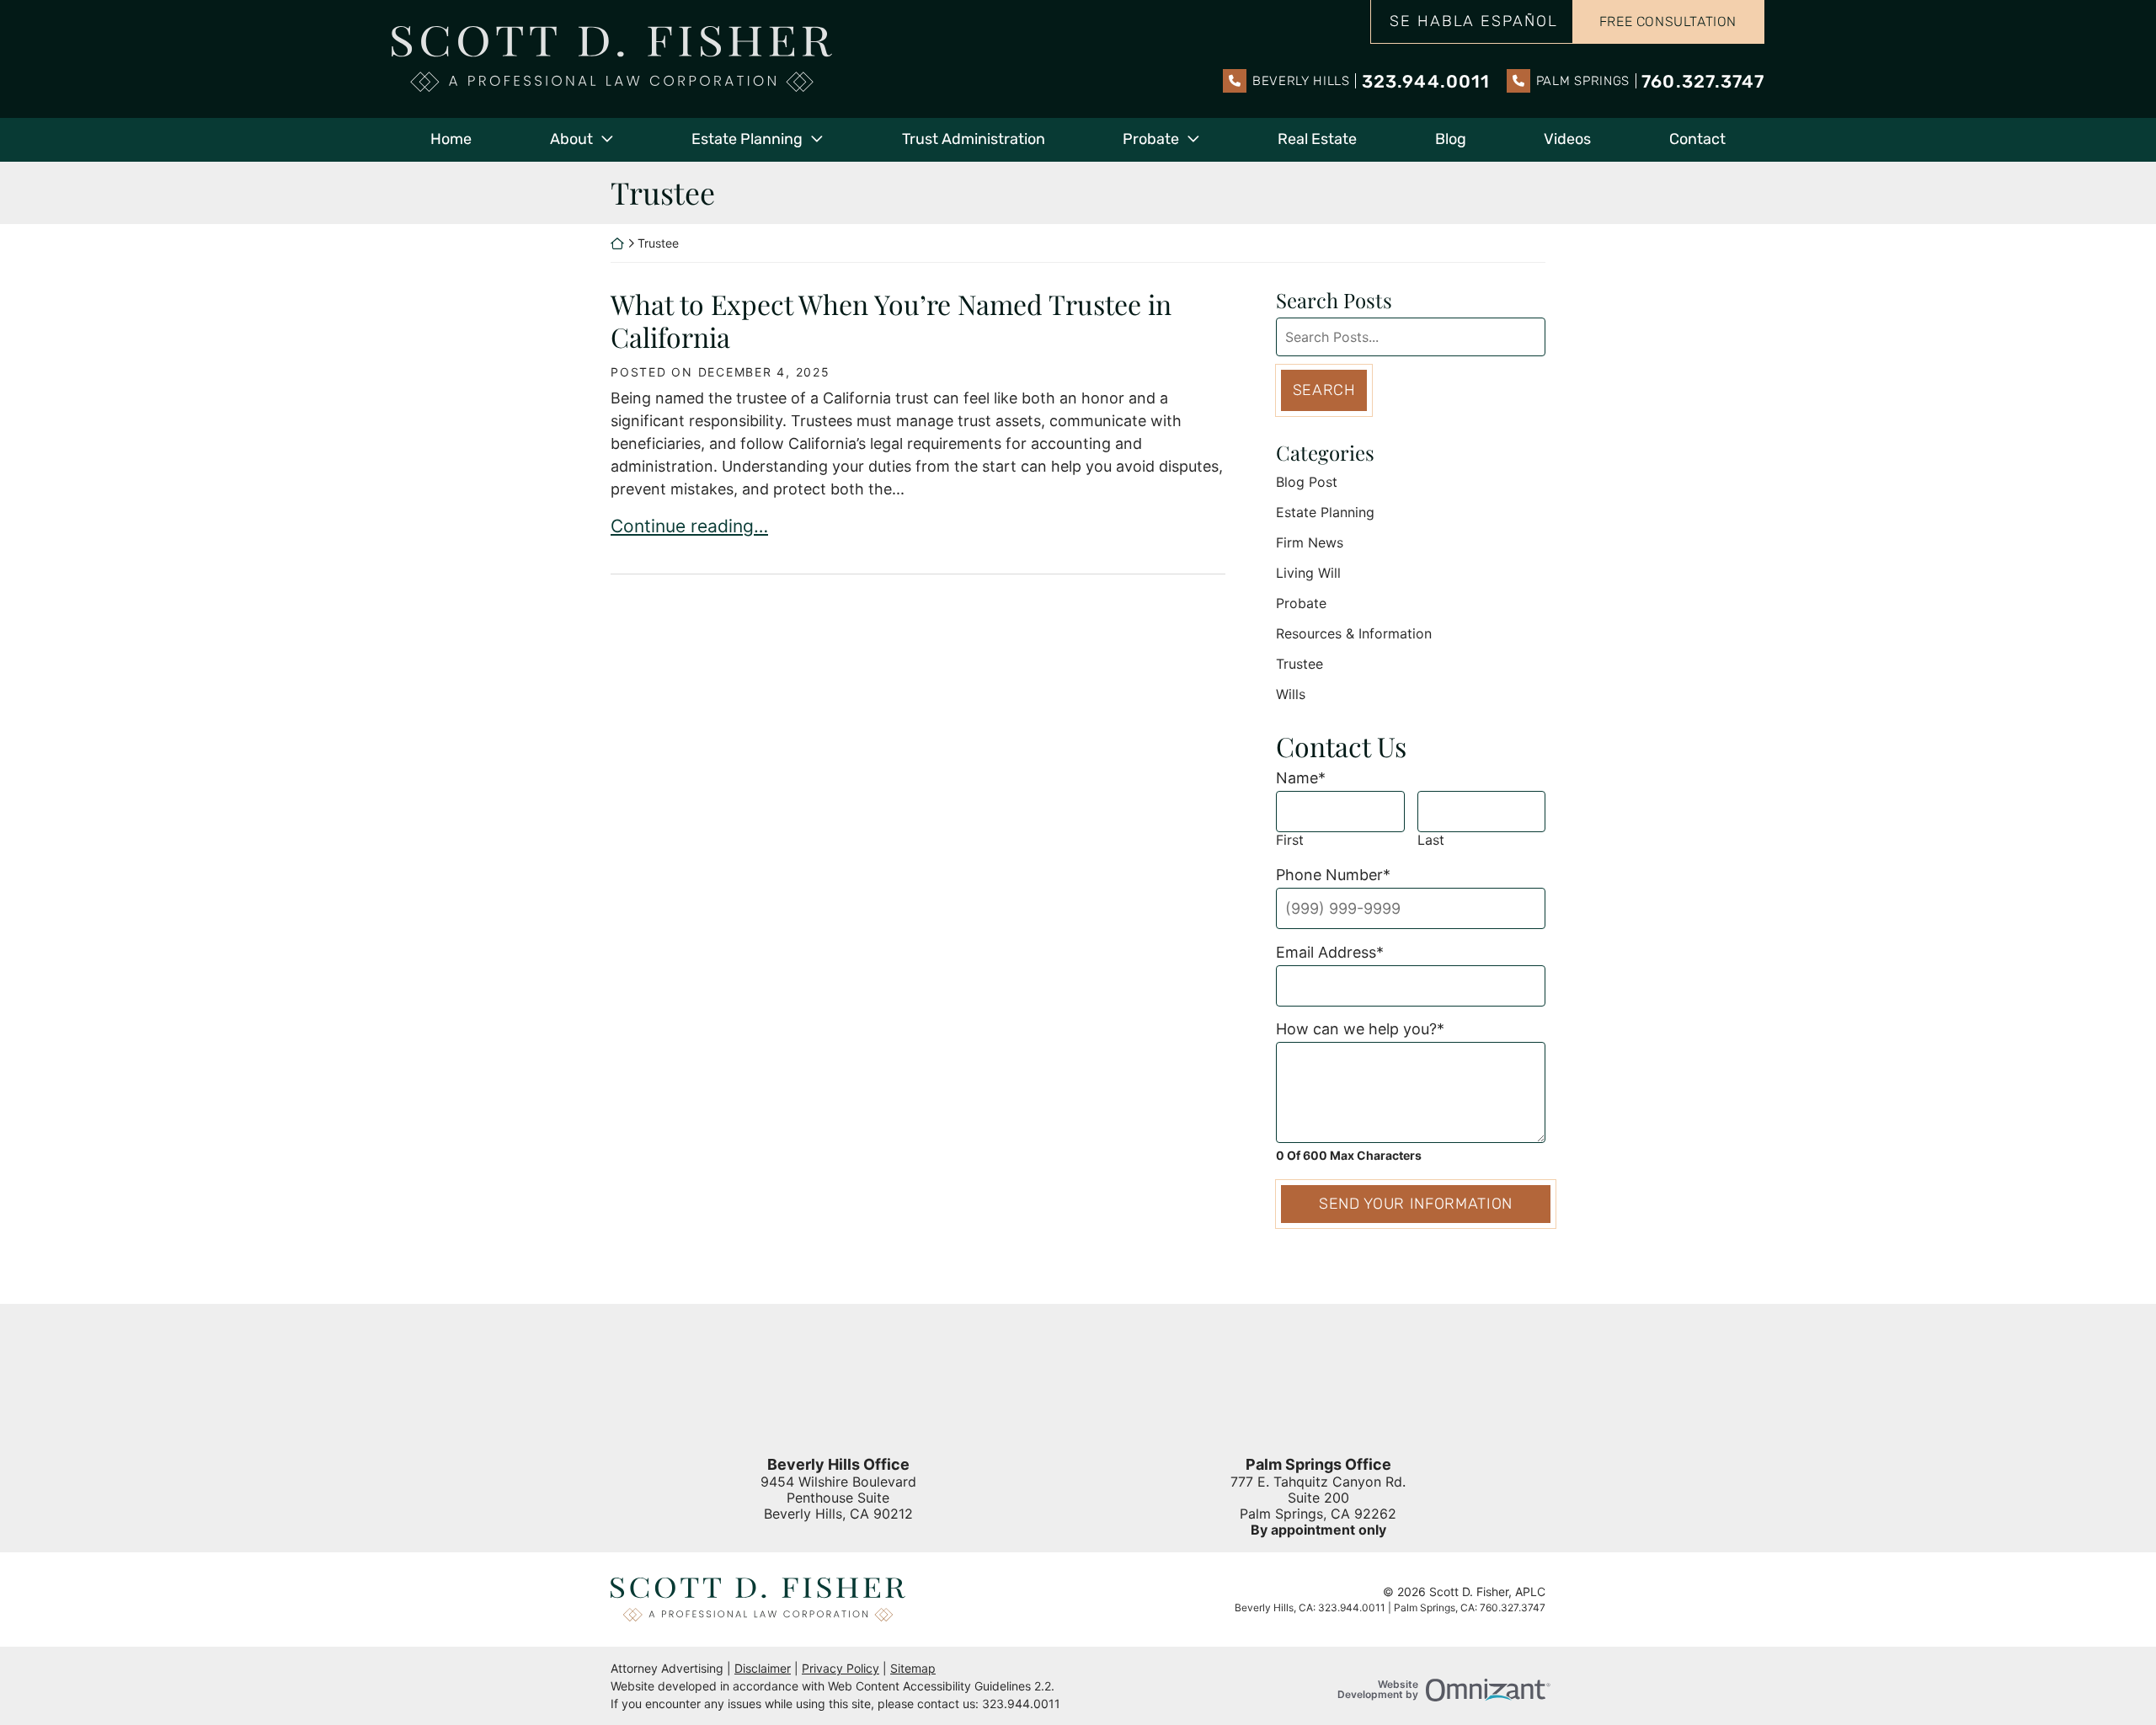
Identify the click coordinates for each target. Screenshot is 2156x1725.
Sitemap (913, 1668)
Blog (1451, 139)
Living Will (1308, 573)
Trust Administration (974, 139)
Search (1324, 390)
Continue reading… (689, 526)
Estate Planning (747, 139)
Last (1431, 840)
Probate (1151, 139)
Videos (1567, 139)
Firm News (1310, 542)
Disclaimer (763, 1668)
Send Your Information (1416, 1204)
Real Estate (1317, 139)
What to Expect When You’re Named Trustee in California (891, 320)
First (1290, 840)
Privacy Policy (841, 1668)
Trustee (1299, 664)
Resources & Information (1354, 633)
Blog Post (1307, 482)
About (571, 139)
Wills (1291, 694)
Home (451, 139)
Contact (1697, 139)
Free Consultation (1668, 21)
